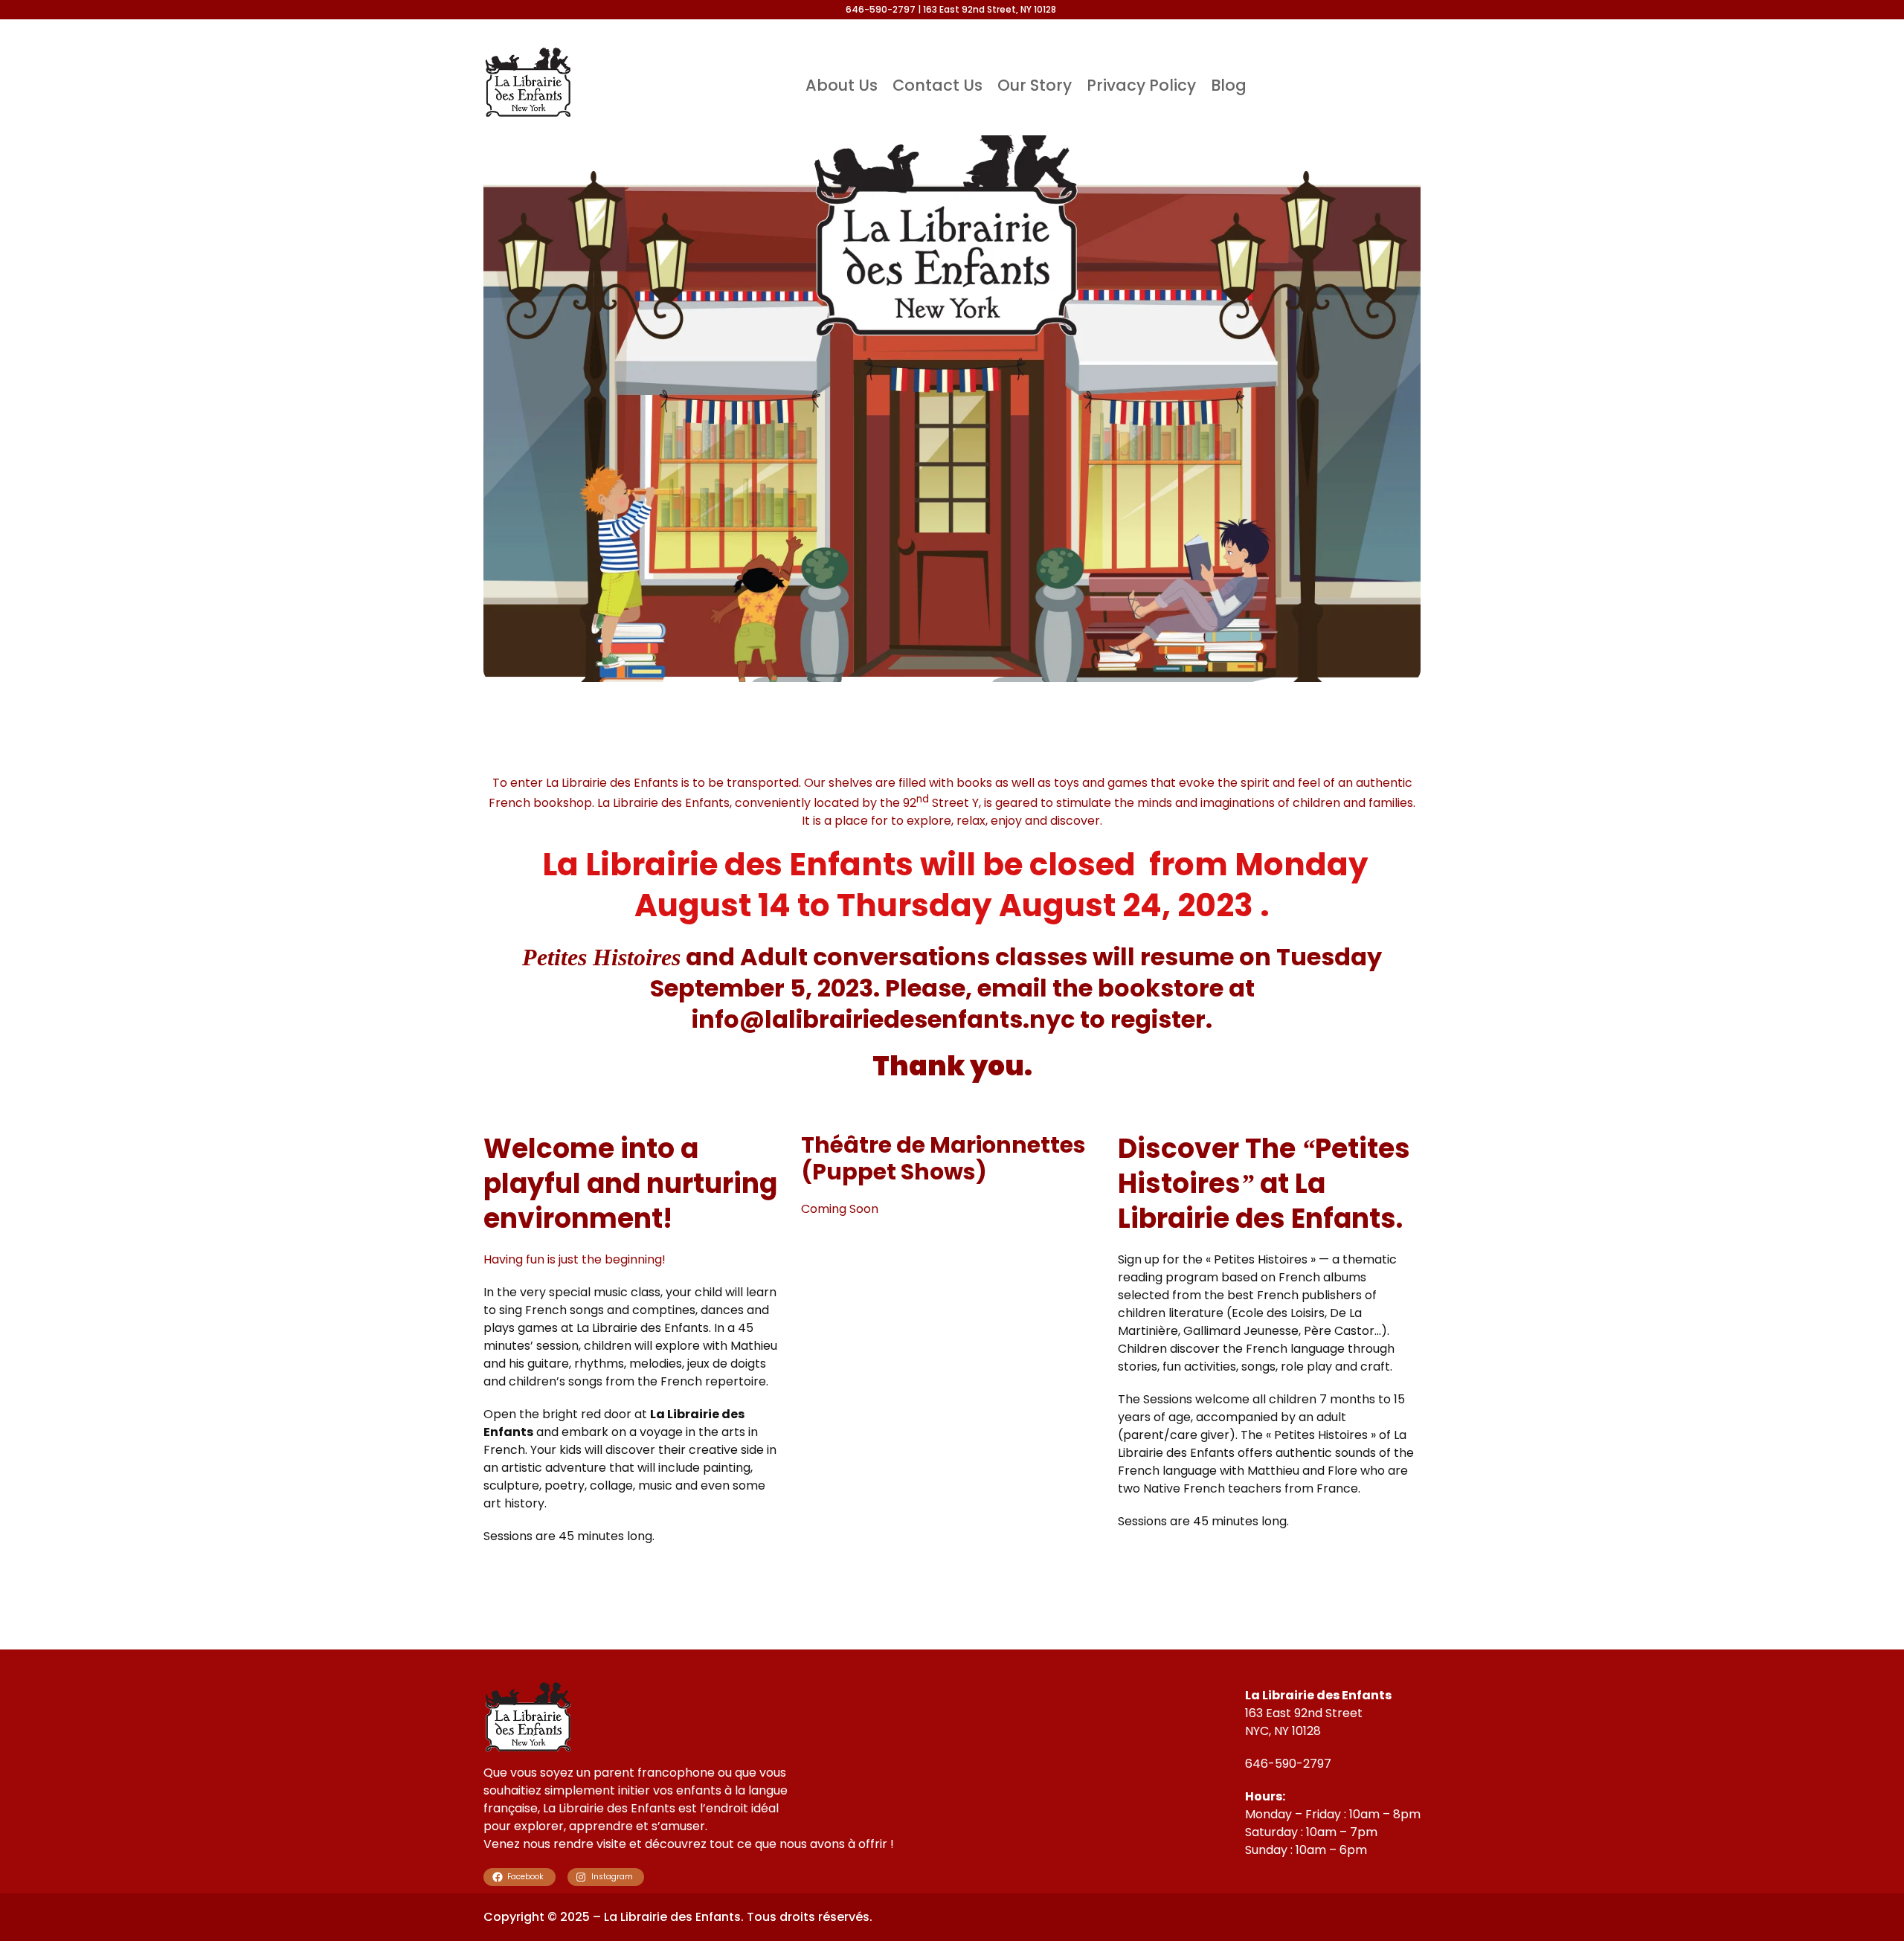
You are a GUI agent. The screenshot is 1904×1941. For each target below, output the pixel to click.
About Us (842, 85)
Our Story (1035, 85)
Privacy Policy (1141, 85)
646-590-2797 (1288, 1764)
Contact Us (937, 85)
